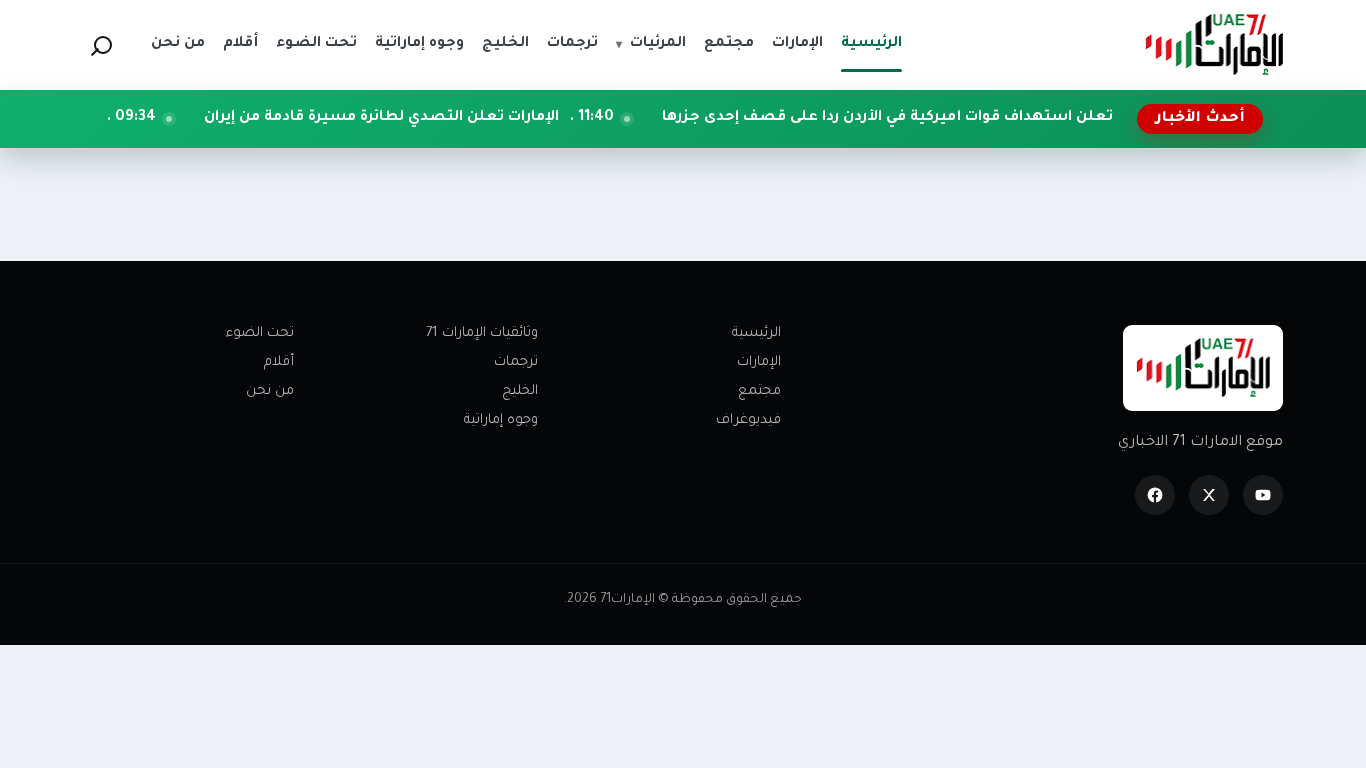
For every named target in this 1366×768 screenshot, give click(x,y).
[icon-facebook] (1155, 495)
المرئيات (651, 44)
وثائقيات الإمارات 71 (482, 333)
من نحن (270, 391)
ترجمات (516, 362)
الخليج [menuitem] (505, 44)
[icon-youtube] (1263, 495)
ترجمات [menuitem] (572, 44)
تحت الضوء (260, 333)
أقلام (279, 362)
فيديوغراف (748, 420)
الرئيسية (756, 333)
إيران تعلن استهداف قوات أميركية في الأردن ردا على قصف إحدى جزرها (947, 118)
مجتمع (759, 391)
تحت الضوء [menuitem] (316, 44)
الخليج (520, 391)
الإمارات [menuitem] (797, 44)
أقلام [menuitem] (240, 44)
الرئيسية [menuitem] (871, 44)
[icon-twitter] (1209, 495)
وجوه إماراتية (501, 420)
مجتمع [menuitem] (729, 44)
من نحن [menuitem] (178, 44)
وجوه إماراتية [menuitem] (419, 44)
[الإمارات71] (1214, 44)
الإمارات (759, 362)
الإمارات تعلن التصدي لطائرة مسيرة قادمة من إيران (426, 118)
